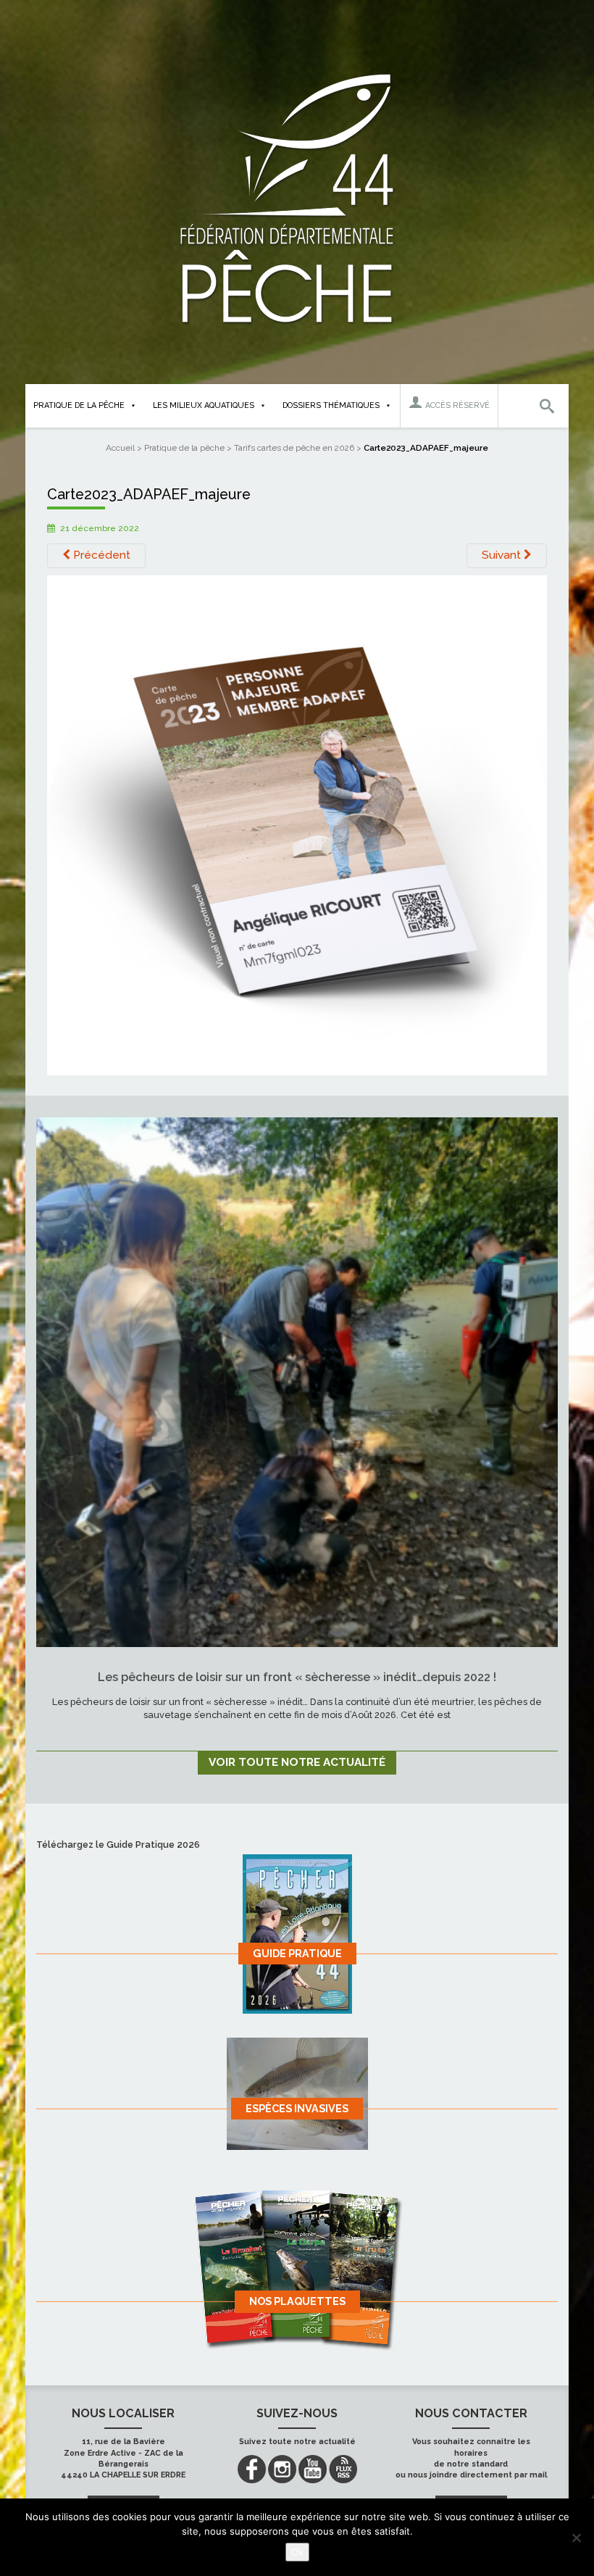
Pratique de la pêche (79, 405)
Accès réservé (456, 405)
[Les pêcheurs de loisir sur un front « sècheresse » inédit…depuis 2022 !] (297, 1382)
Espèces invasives (297, 2108)
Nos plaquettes (297, 2301)
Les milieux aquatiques (204, 405)
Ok (297, 2552)
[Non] (576, 2538)
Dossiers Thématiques (331, 405)
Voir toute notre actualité (297, 1762)
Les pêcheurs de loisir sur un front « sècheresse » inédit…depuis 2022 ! (297, 1677)
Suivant (503, 555)
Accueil (120, 448)
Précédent (100, 555)
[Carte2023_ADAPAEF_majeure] (297, 824)
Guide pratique (297, 1953)
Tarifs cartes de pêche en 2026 (294, 448)
